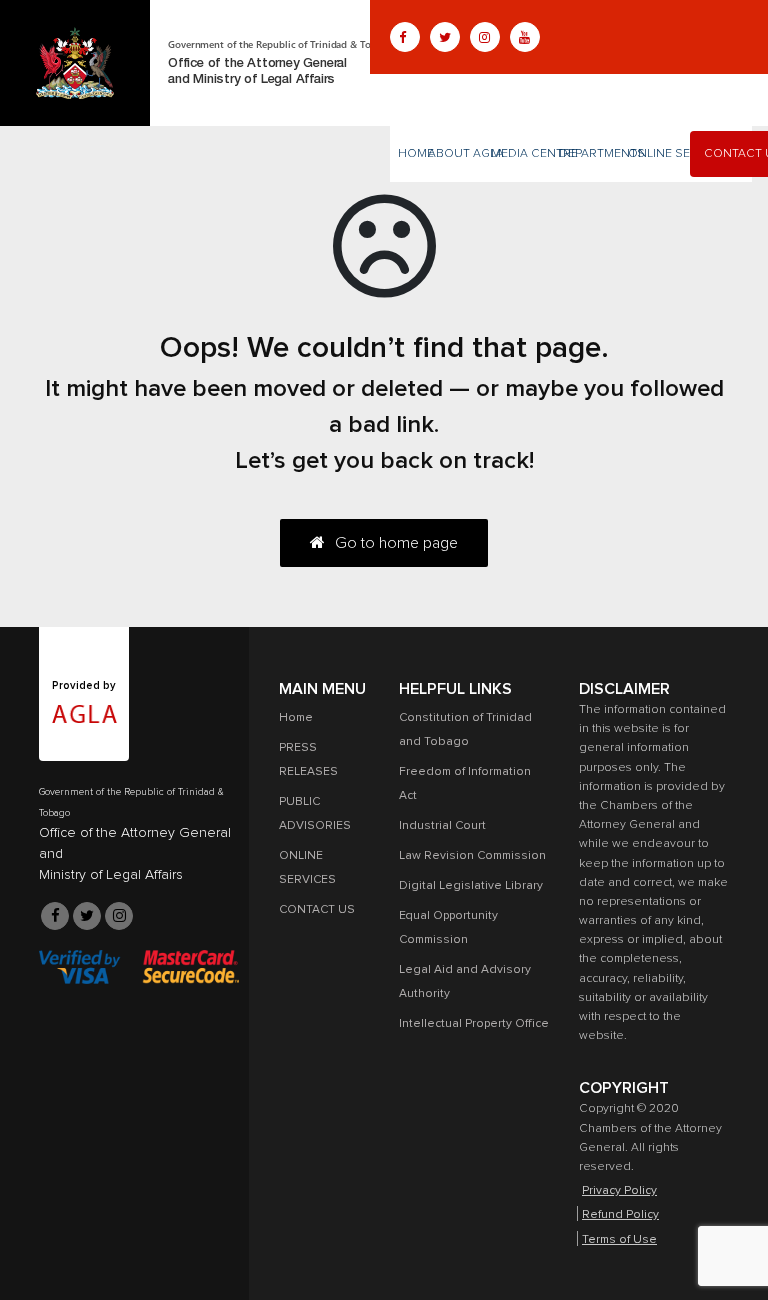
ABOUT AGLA (466, 154)
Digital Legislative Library (471, 886)
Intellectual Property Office (474, 1024)
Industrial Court (442, 826)
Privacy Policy (619, 1191)
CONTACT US (317, 910)
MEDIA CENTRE (534, 154)
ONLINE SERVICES (680, 154)
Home (416, 154)
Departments (602, 154)
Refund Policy (620, 1215)
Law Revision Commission (472, 856)
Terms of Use (619, 1240)
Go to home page (396, 543)
